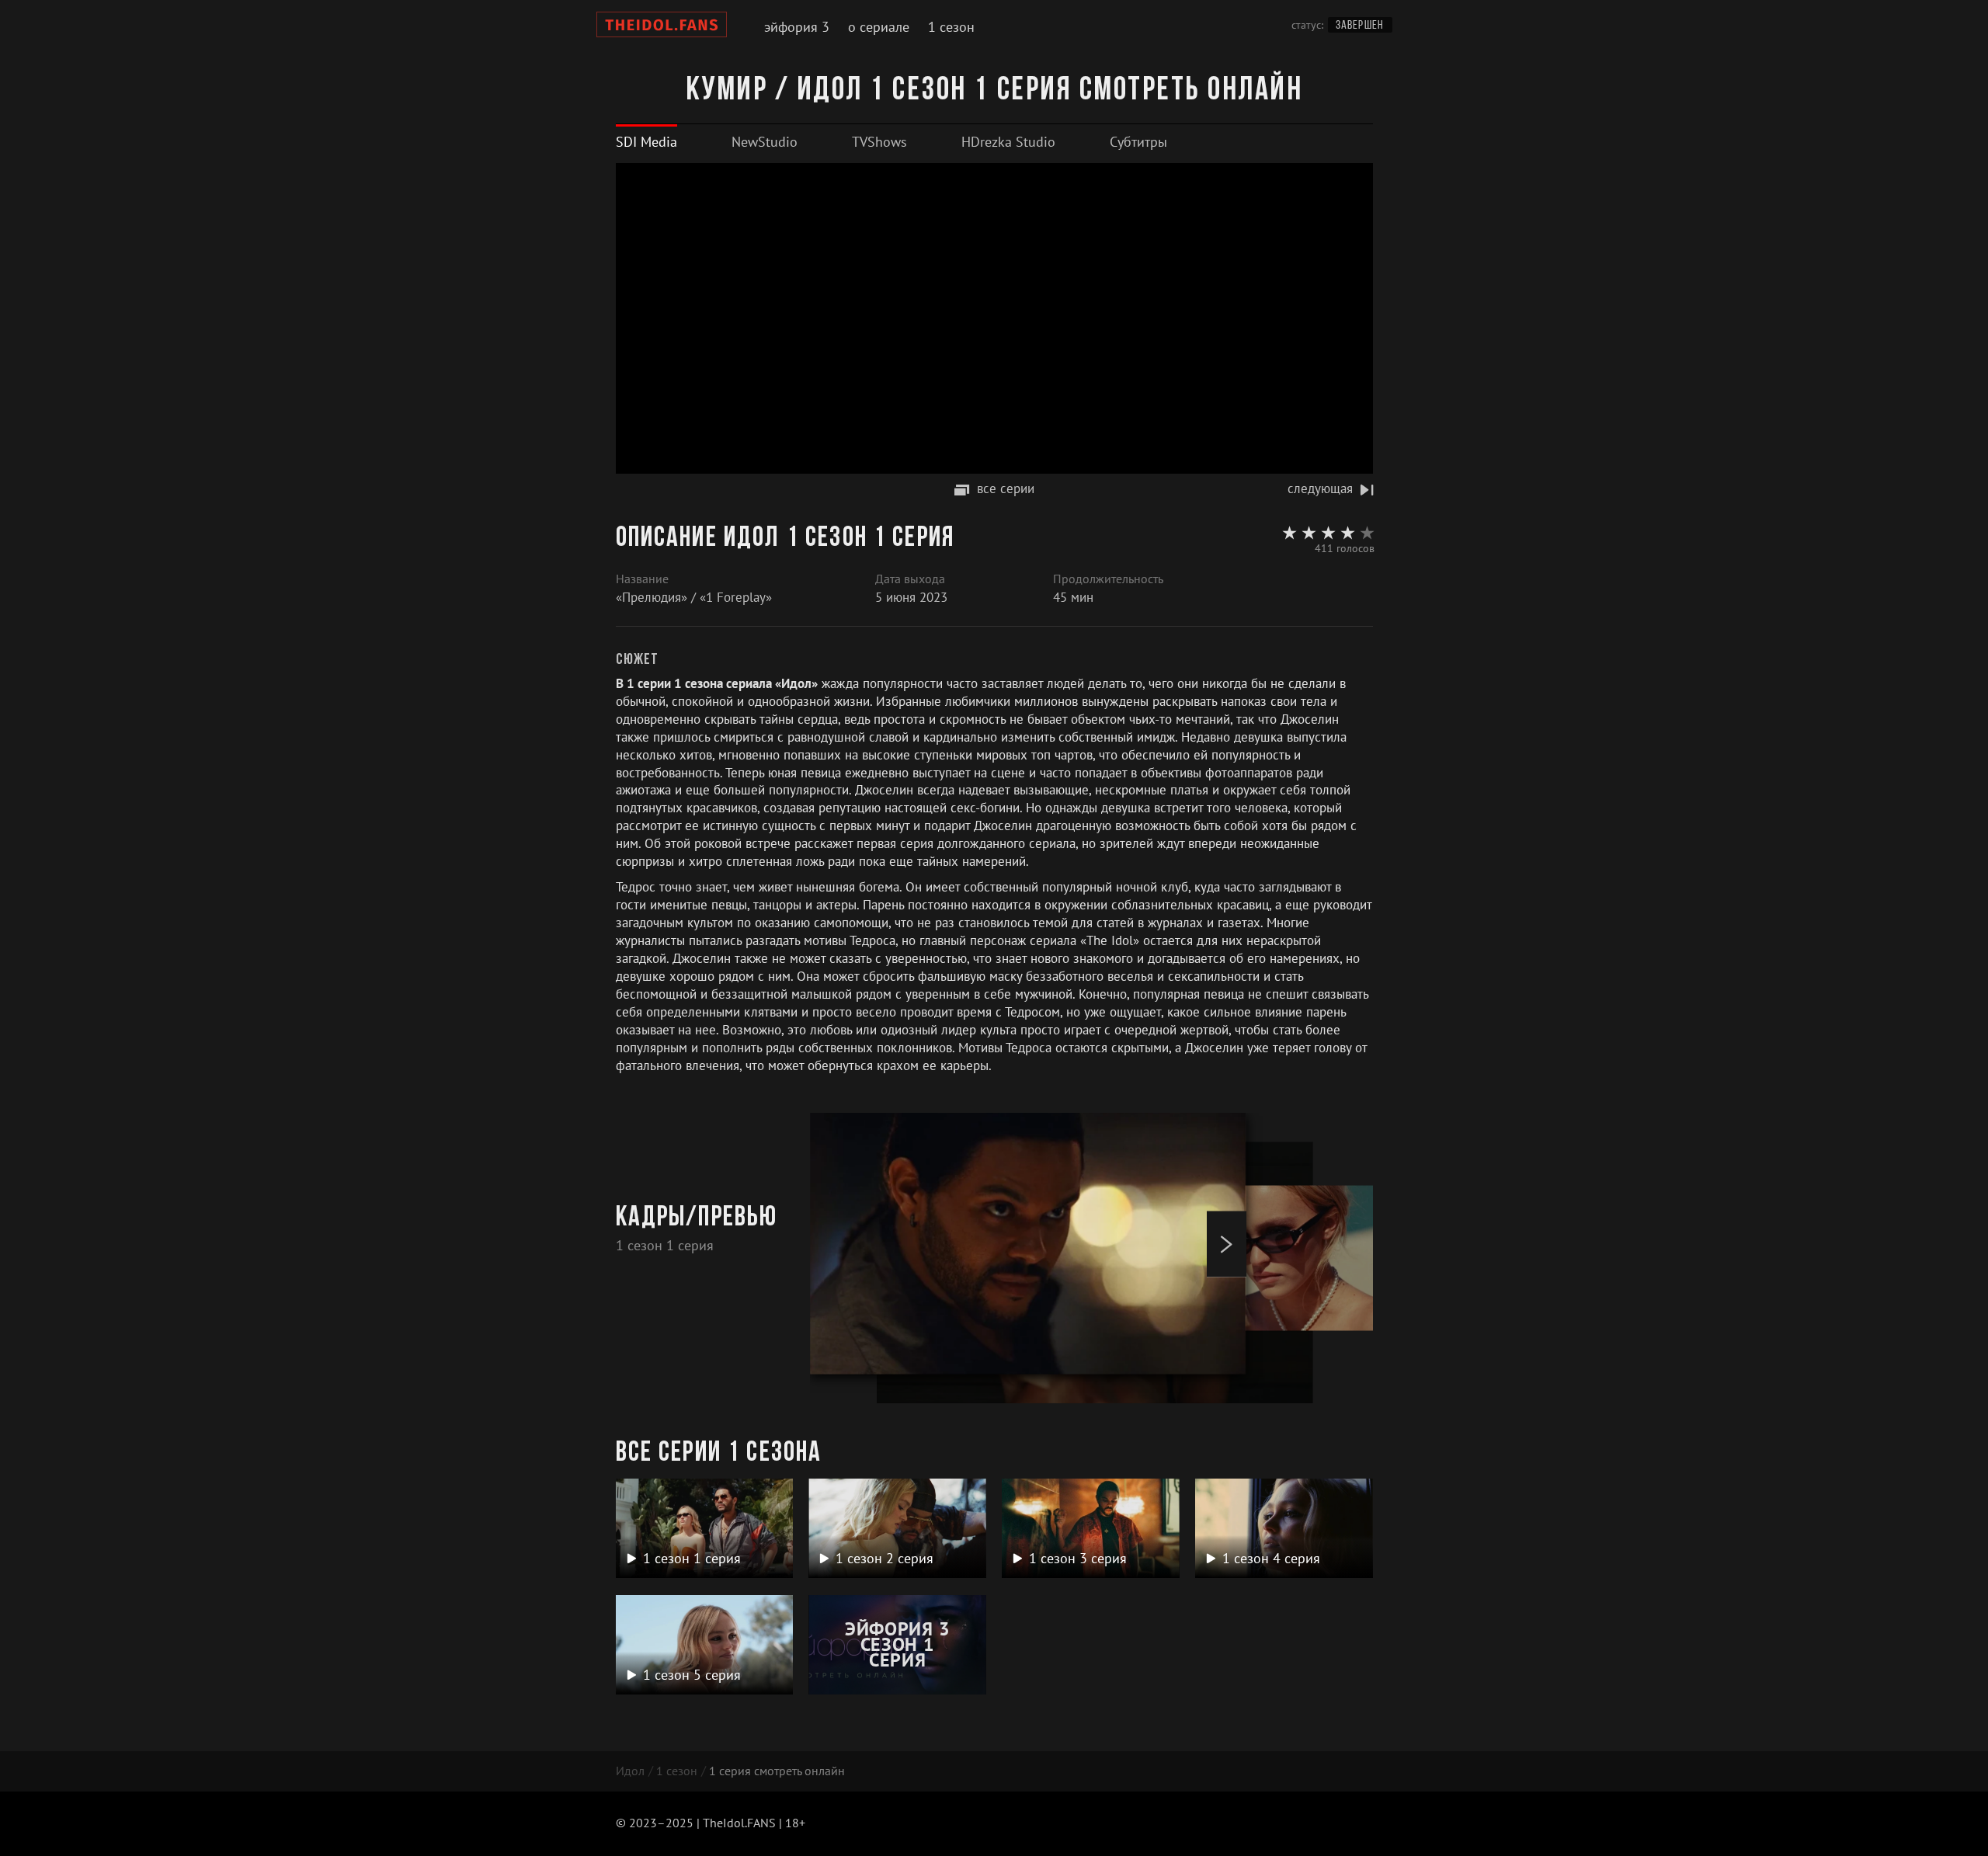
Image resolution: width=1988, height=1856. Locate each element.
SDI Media (646, 142)
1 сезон (951, 27)
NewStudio (765, 142)
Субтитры (1138, 142)
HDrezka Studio (1008, 142)
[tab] (646, 142)
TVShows (879, 142)
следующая (1320, 488)
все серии (1006, 488)
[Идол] (662, 27)
